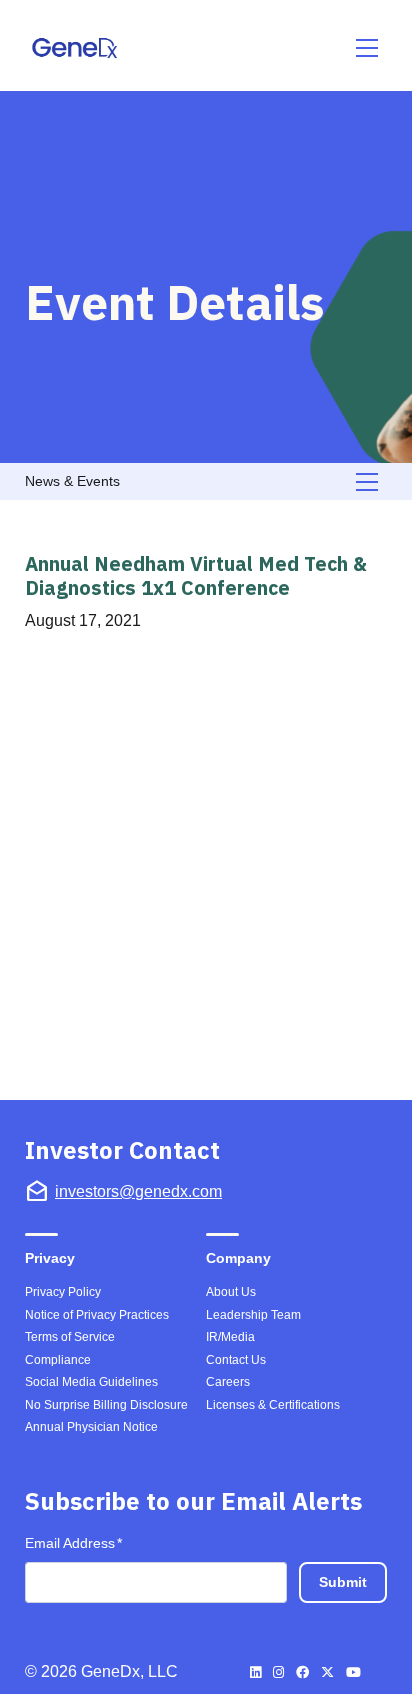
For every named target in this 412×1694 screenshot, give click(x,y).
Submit (343, 1582)
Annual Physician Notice (91, 1427)
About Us (231, 1292)
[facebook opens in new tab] (302, 1673)
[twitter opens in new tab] (327, 1673)
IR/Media (230, 1337)
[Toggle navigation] (367, 48)
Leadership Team (253, 1315)
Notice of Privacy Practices (97, 1315)
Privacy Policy (63, 1292)
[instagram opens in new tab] (278, 1673)
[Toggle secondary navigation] (367, 482)
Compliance (58, 1360)
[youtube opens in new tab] (353, 1673)
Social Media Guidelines (91, 1382)
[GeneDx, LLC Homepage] (78, 48)
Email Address (73, 1542)
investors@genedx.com (138, 1191)
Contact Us (236, 1360)
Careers (228, 1382)
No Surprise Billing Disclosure (106, 1405)
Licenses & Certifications (273, 1405)
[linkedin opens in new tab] (255, 1673)
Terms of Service (70, 1337)
